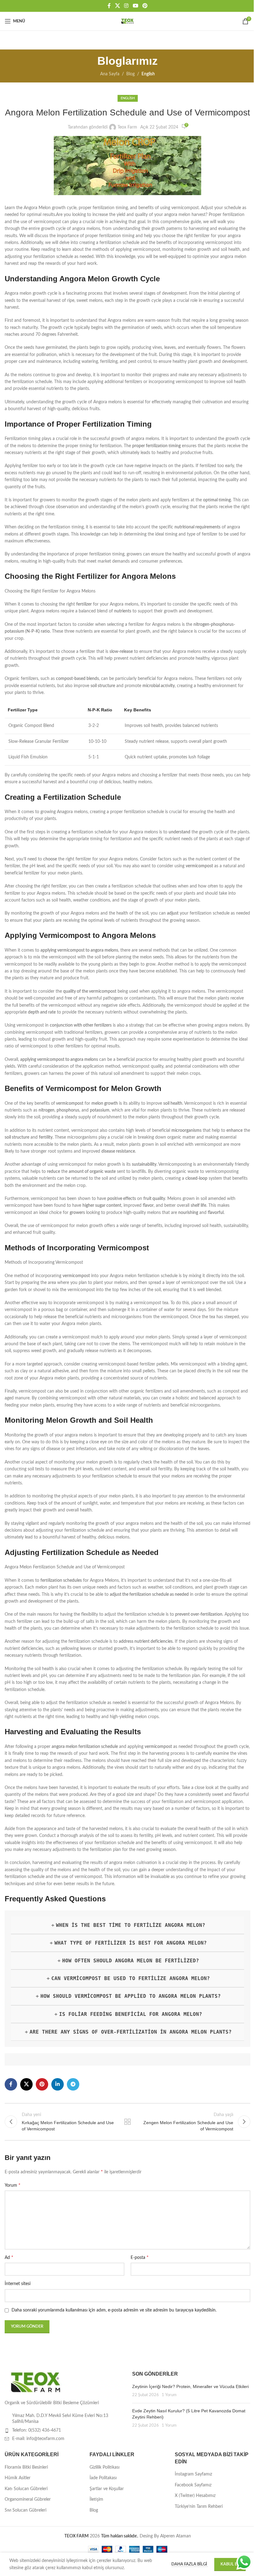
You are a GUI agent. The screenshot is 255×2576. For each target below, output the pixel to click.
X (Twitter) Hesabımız (195, 2496)
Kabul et (230, 2564)
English (148, 74)
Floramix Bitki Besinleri (26, 2467)
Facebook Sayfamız (193, 2485)
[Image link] (36, 2382)
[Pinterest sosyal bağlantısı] (145, 6)
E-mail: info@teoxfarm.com (38, 2439)
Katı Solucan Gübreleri (26, 2489)
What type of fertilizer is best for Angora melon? (131, 1943)
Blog (130, 74)
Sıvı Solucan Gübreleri (25, 2510)
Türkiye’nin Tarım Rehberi (199, 2507)
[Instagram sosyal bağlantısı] (126, 6)
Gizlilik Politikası (104, 2467)
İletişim (96, 2499)
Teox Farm (127, 127)
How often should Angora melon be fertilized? (131, 1961)
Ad (9, 2257)
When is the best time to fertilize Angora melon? (131, 1925)
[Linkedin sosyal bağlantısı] (58, 2084)
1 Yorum (169, 2395)
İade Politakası (103, 2478)
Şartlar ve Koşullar (107, 2489)
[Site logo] (127, 21)
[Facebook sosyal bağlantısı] (109, 6)
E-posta (140, 2257)
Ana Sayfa (110, 74)
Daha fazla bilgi (190, 2564)
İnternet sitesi (18, 2284)
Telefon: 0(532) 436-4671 (37, 2430)
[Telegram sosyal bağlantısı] (73, 2084)
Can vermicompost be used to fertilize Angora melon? (131, 1978)
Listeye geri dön (127, 2122)
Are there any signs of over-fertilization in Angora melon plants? (131, 2032)
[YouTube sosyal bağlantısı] (135, 6)
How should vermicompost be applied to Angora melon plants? (131, 1996)
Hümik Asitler (18, 2478)
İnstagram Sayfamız (193, 2474)
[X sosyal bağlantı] (117, 6)
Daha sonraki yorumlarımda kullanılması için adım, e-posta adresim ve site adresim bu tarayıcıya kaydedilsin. (114, 2310)
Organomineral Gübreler (28, 2499)
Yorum (13, 2185)
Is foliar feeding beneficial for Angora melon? (131, 2014)
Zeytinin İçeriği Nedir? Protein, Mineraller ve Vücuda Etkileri (190, 2386)
